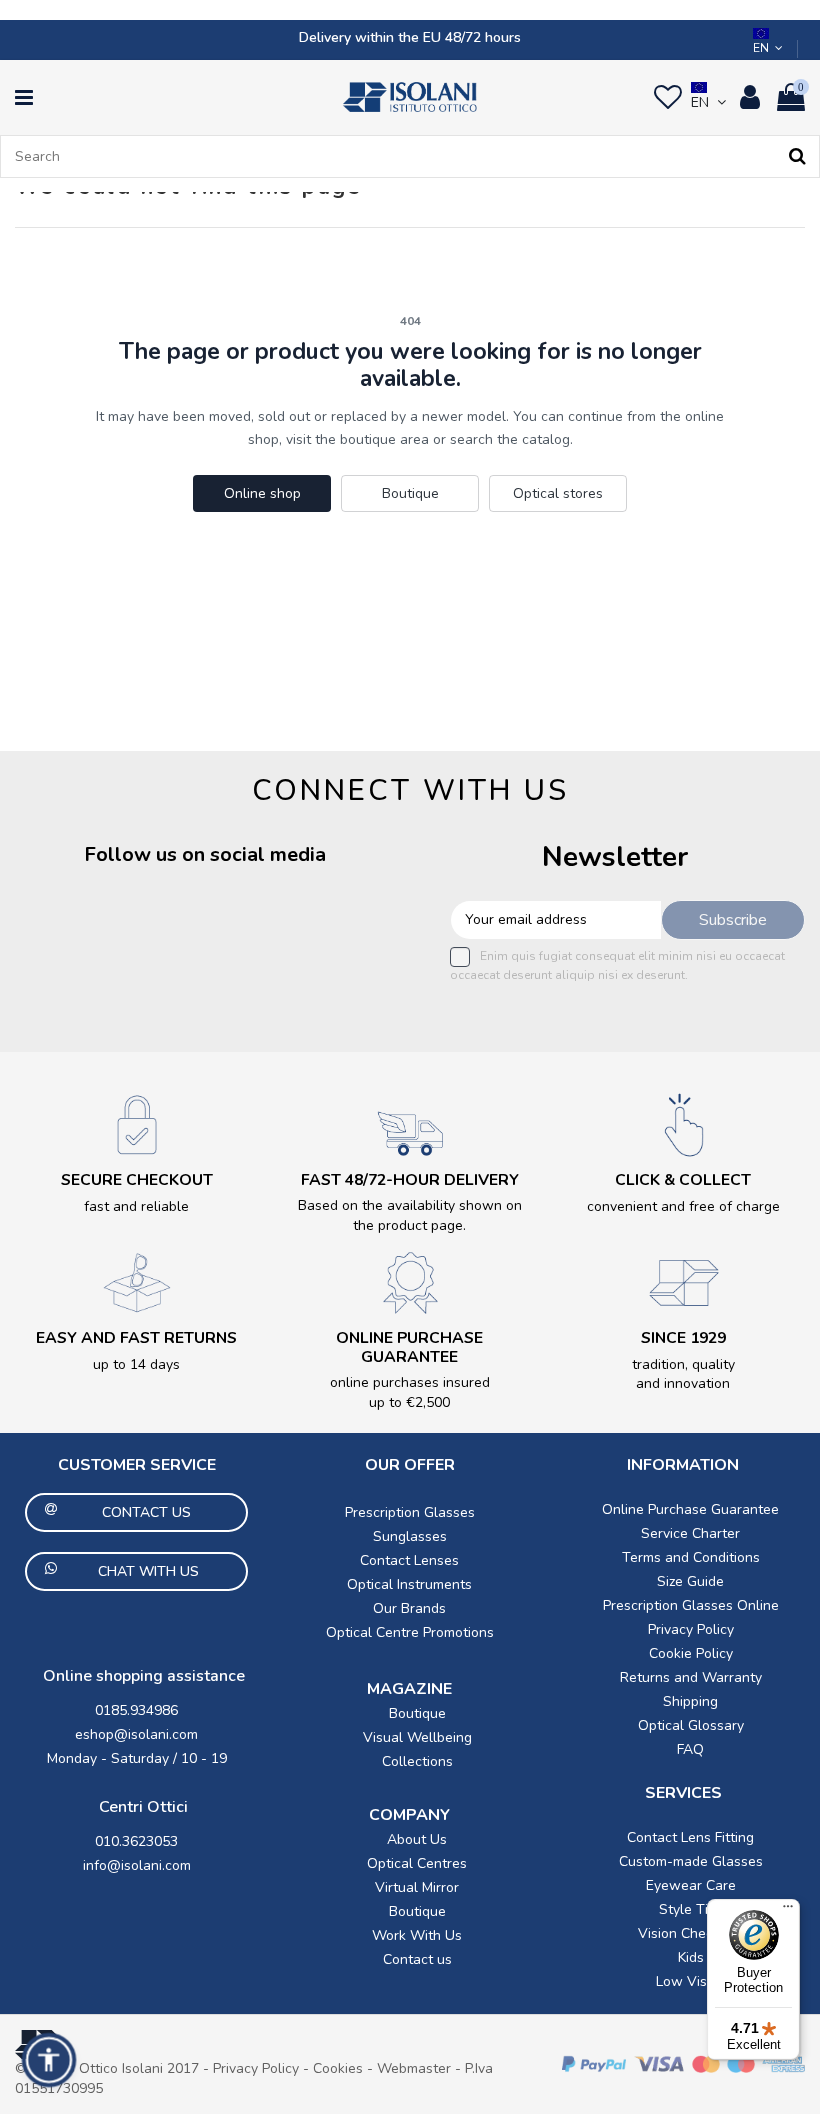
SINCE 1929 (683, 1338)
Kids (691, 1957)
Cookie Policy (691, 1653)
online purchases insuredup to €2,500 (410, 1392)
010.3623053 (136, 1841)
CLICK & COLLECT (683, 1180)
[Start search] (797, 156)
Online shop (262, 493)
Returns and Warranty (691, 1677)
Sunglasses (410, 1536)
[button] (49, 2060)
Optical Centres (417, 1863)
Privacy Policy (691, 1629)
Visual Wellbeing (417, 1737)
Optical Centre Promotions (410, 1632)
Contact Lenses (409, 1560)
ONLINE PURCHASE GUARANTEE (409, 1347)
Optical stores (558, 493)
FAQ (690, 1749)
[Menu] (788, 1911)
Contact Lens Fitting (690, 1837)
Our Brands (409, 1608)
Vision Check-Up (691, 1933)
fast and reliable (136, 1206)
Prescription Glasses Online (691, 1605)
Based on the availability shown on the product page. (410, 1215)
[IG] (188, 931)
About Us (417, 1839)
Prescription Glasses (410, 1512)
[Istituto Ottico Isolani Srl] (410, 97)
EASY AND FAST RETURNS (136, 1338)
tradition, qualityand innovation (683, 1374)
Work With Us (417, 1935)
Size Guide (690, 1581)
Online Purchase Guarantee (690, 1509)
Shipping (690, 1701)
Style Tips (691, 1909)
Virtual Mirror (417, 1887)
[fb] (56, 931)
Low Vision (691, 1981)
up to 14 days (136, 1364)
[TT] (319, 931)
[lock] (136, 1124)
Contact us (417, 1959)
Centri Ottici (143, 1807)
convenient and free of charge (683, 1206)
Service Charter (690, 1533)
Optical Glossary (691, 1725)
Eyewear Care (691, 1885)
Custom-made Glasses (691, 1861)
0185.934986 (136, 1710)
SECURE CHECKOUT (137, 1180)
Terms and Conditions (691, 1557)
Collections (417, 1761)
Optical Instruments (409, 1584)
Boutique (410, 493)
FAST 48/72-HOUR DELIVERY (410, 1180)
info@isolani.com (137, 1865)
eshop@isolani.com (136, 1734)
